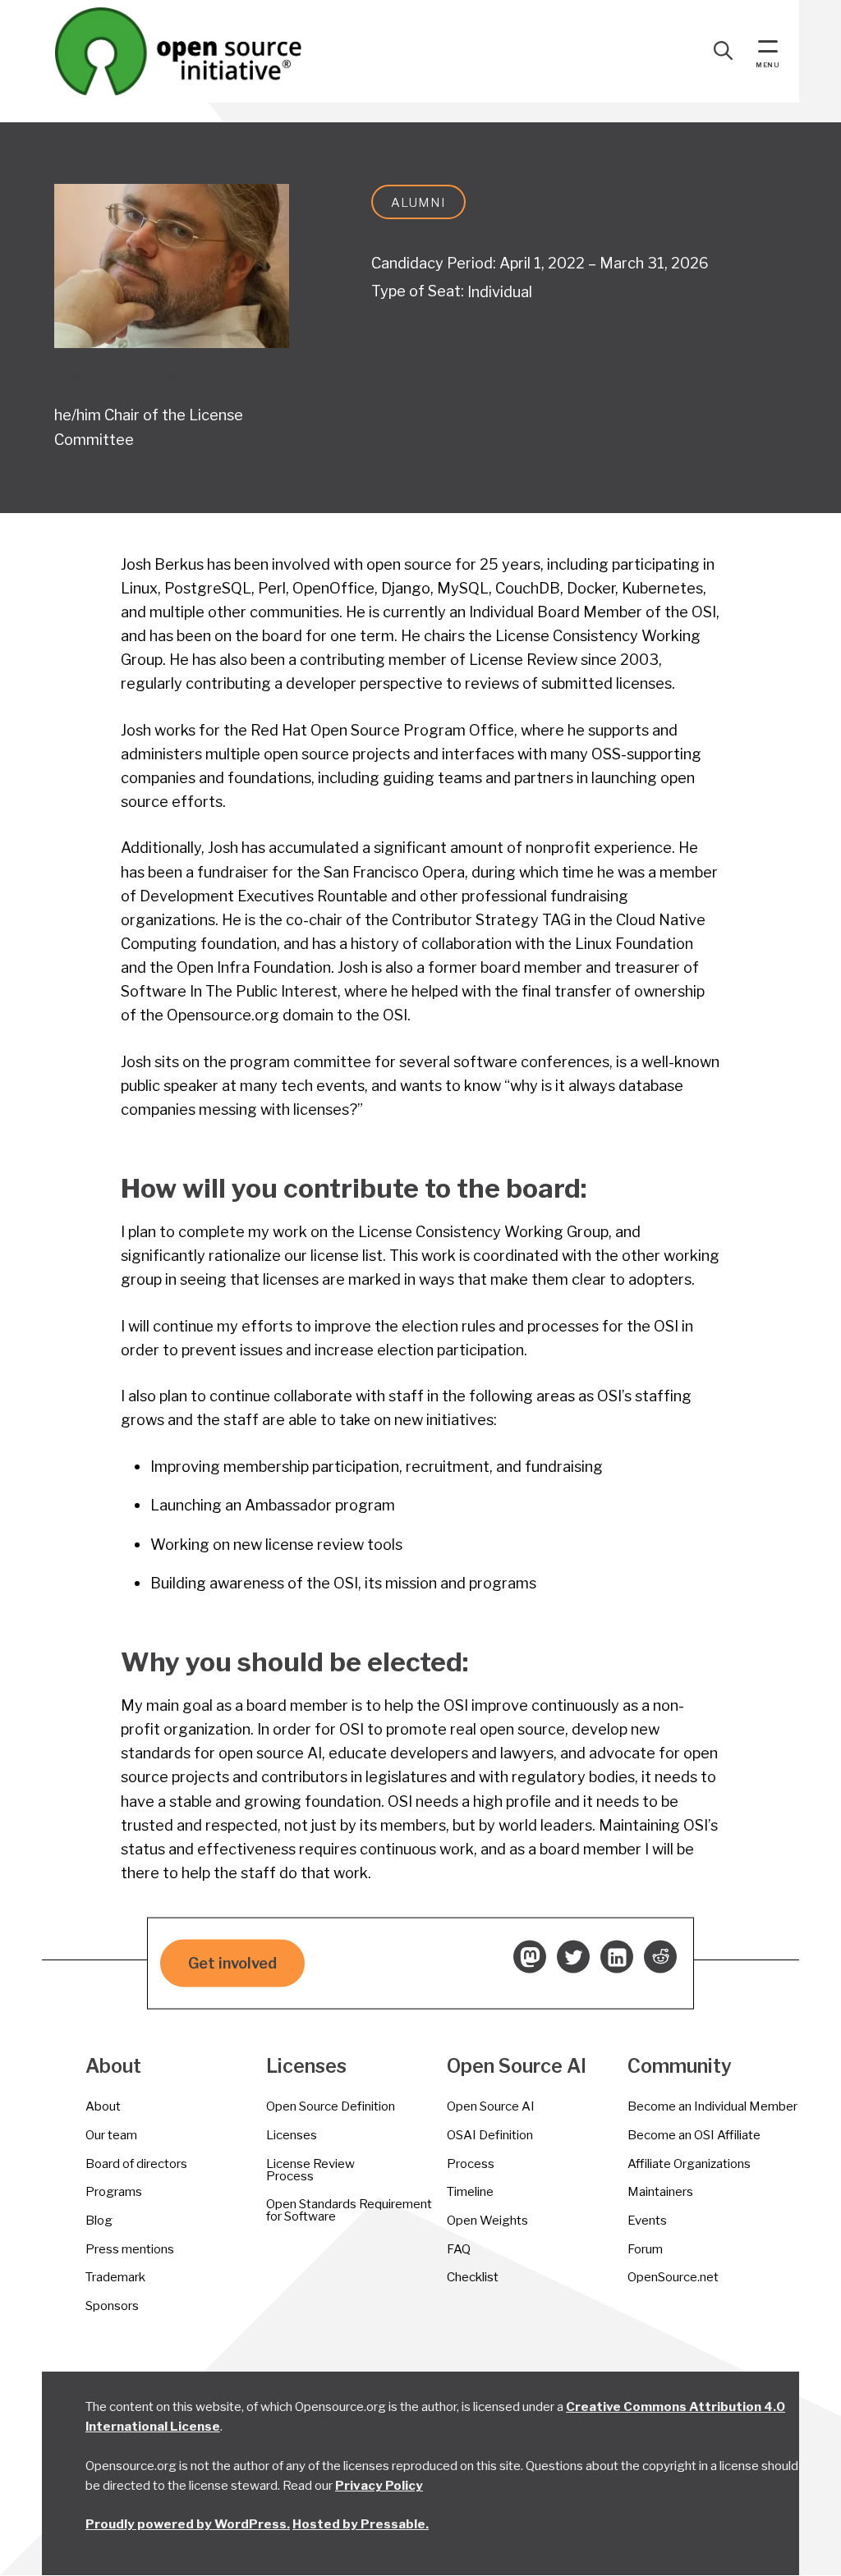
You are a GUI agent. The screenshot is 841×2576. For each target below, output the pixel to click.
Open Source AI (491, 2106)
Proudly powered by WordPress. (188, 2524)
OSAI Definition (490, 2135)
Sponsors (112, 2306)
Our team (111, 2135)
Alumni (418, 202)
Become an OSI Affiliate (694, 2135)
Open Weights (487, 2220)
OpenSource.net (673, 2277)
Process (471, 2163)
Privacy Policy (379, 2485)
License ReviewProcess (310, 2170)
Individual (500, 291)
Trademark (115, 2277)
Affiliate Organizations (689, 2163)
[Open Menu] (768, 48)
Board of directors (136, 2163)
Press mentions (130, 2249)
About (103, 2106)
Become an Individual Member (712, 2106)
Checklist (473, 2277)
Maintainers (660, 2191)
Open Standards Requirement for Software (349, 2210)
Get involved (232, 1963)
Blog (99, 2220)
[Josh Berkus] (171, 266)
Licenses (292, 2135)
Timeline (470, 2191)
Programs (114, 2191)
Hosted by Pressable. (361, 2524)
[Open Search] (724, 51)
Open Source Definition (331, 2106)
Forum (645, 2249)
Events (647, 2220)
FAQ (459, 2249)
